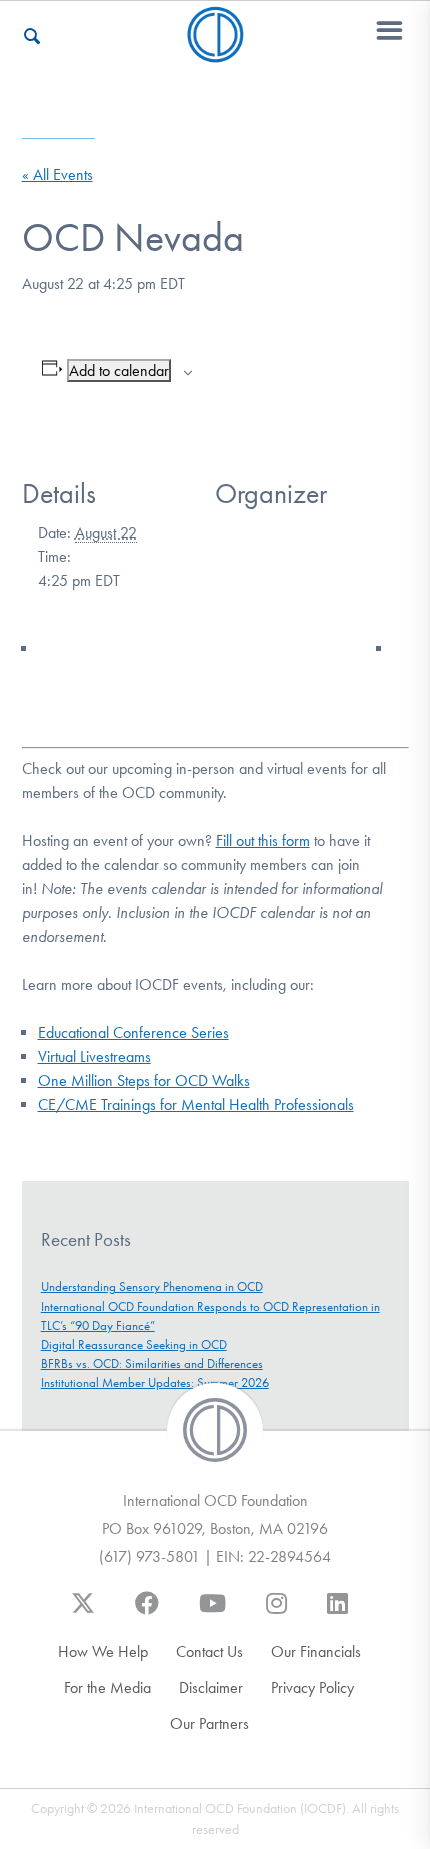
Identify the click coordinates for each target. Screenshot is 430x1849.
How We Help (103, 1651)
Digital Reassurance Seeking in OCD (134, 1344)
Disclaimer (211, 1687)
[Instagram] (276, 1613)
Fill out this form (263, 840)
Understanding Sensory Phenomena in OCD (152, 1286)
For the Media (107, 1687)
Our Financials (316, 1651)
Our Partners (209, 1723)
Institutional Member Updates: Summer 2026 (155, 1382)
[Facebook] (147, 1613)
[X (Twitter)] (83, 1613)
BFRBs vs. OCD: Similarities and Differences (152, 1363)
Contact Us (209, 1651)
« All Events (57, 174)
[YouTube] (212, 1613)
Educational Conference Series (133, 1032)
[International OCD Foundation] (215, 50)
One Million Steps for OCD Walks (144, 1080)
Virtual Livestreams (94, 1056)
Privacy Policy (312, 1687)
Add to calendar (119, 370)
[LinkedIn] (337, 1613)
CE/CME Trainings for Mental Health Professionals (196, 1104)
